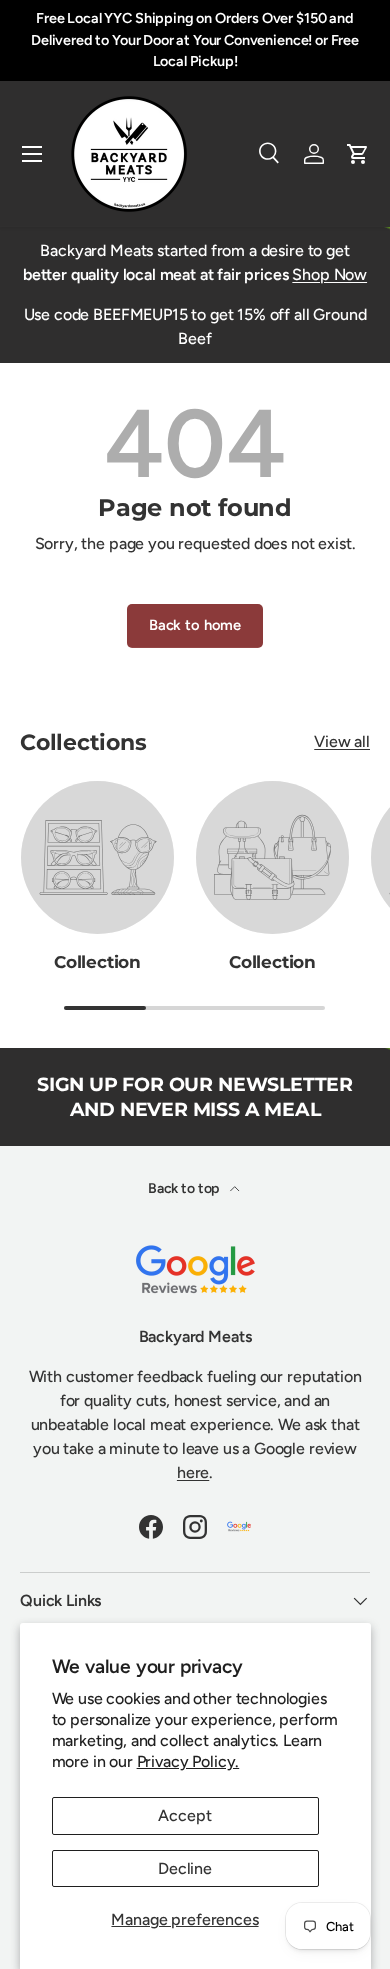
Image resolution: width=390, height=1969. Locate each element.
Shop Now (329, 274)
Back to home (195, 625)
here (193, 1472)
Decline (185, 1868)
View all (342, 741)
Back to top (185, 1188)
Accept (184, 1815)
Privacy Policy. (188, 1761)
